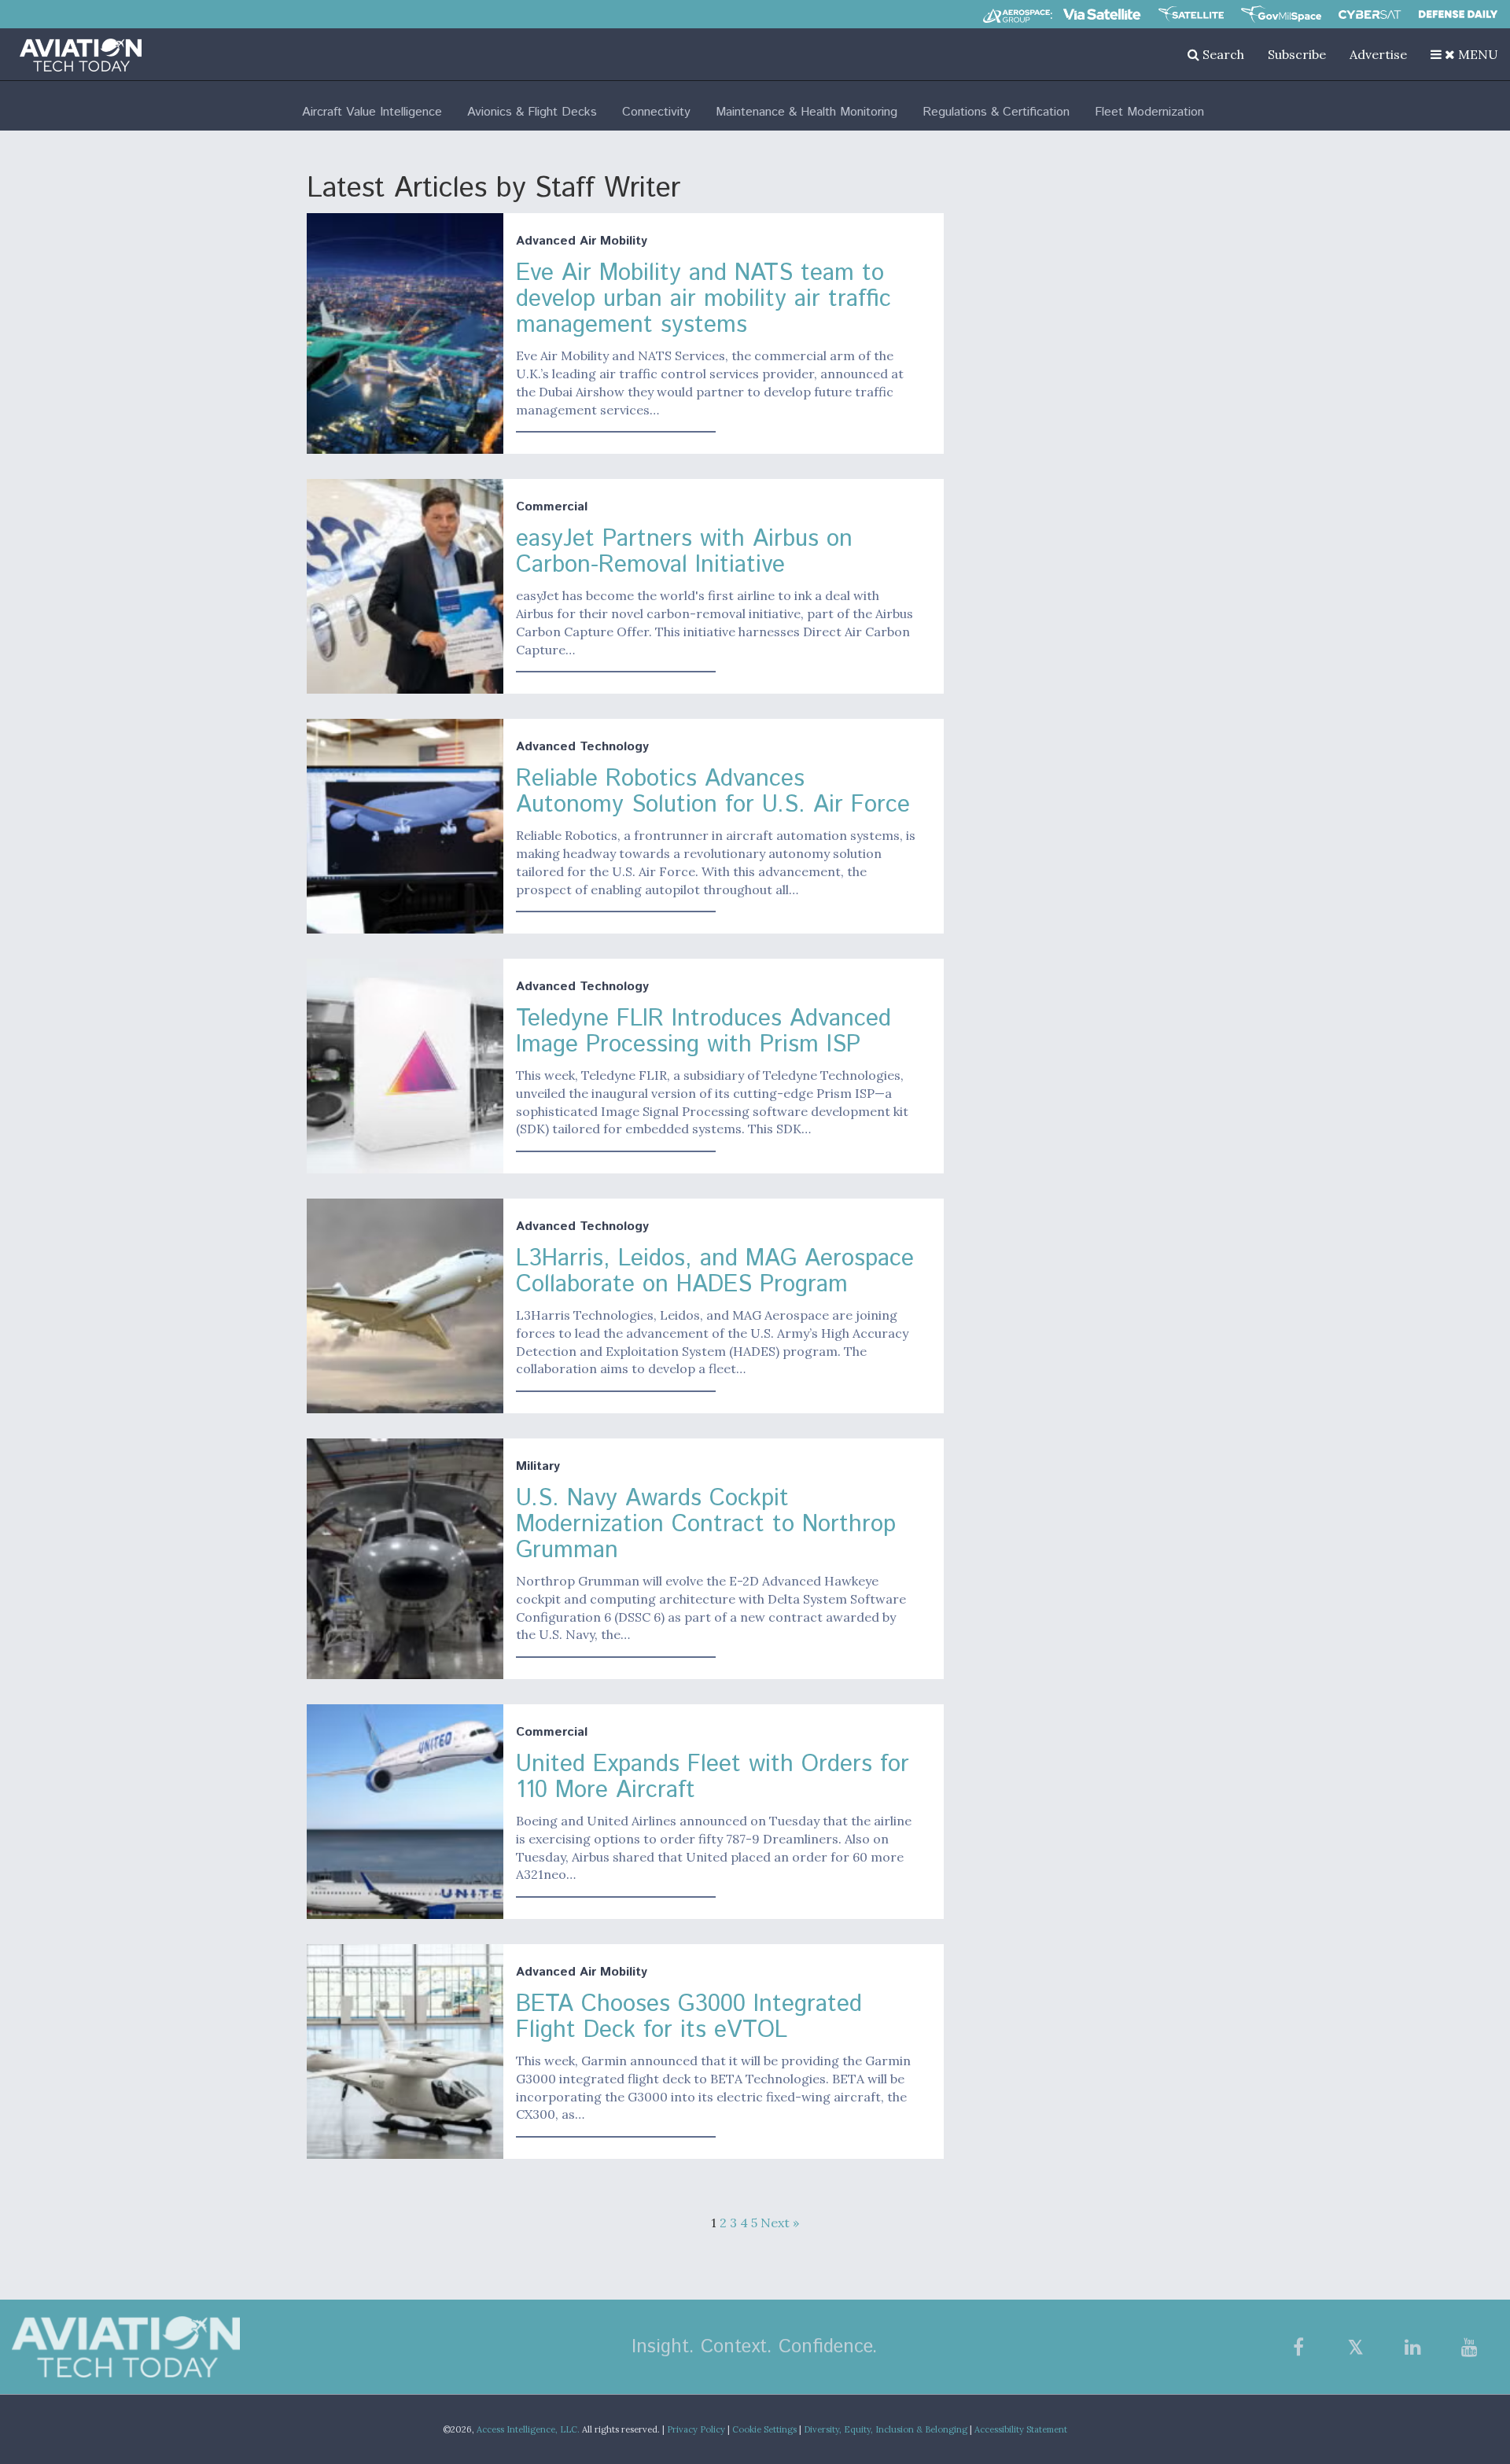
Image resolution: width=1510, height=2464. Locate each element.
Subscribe (1297, 54)
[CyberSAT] (1370, 15)
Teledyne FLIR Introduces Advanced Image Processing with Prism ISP (703, 1032)
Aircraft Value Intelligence (372, 112)
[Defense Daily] (1458, 14)
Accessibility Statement (1021, 2429)
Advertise (1378, 54)
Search (1222, 54)
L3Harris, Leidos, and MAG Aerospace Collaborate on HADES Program (715, 1272)
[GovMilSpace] (1281, 14)
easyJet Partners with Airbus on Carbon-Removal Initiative (684, 552)
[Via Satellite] (1102, 14)
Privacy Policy (696, 2429)
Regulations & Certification (996, 112)
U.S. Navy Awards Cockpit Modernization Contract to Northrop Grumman (706, 1525)
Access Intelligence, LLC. (528, 2429)
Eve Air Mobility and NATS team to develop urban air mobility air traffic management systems (703, 299)
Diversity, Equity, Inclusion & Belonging (886, 2429)
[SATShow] (1191, 14)
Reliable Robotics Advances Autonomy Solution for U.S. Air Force (713, 792)
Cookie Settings (764, 2429)
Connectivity (656, 112)
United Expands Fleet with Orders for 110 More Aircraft (713, 1777)
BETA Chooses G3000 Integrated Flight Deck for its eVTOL (689, 2017)
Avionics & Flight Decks (532, 112)
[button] (1464, 54)
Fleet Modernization (1149, 112)
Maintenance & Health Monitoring (807, 112)
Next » (780, 2223)
